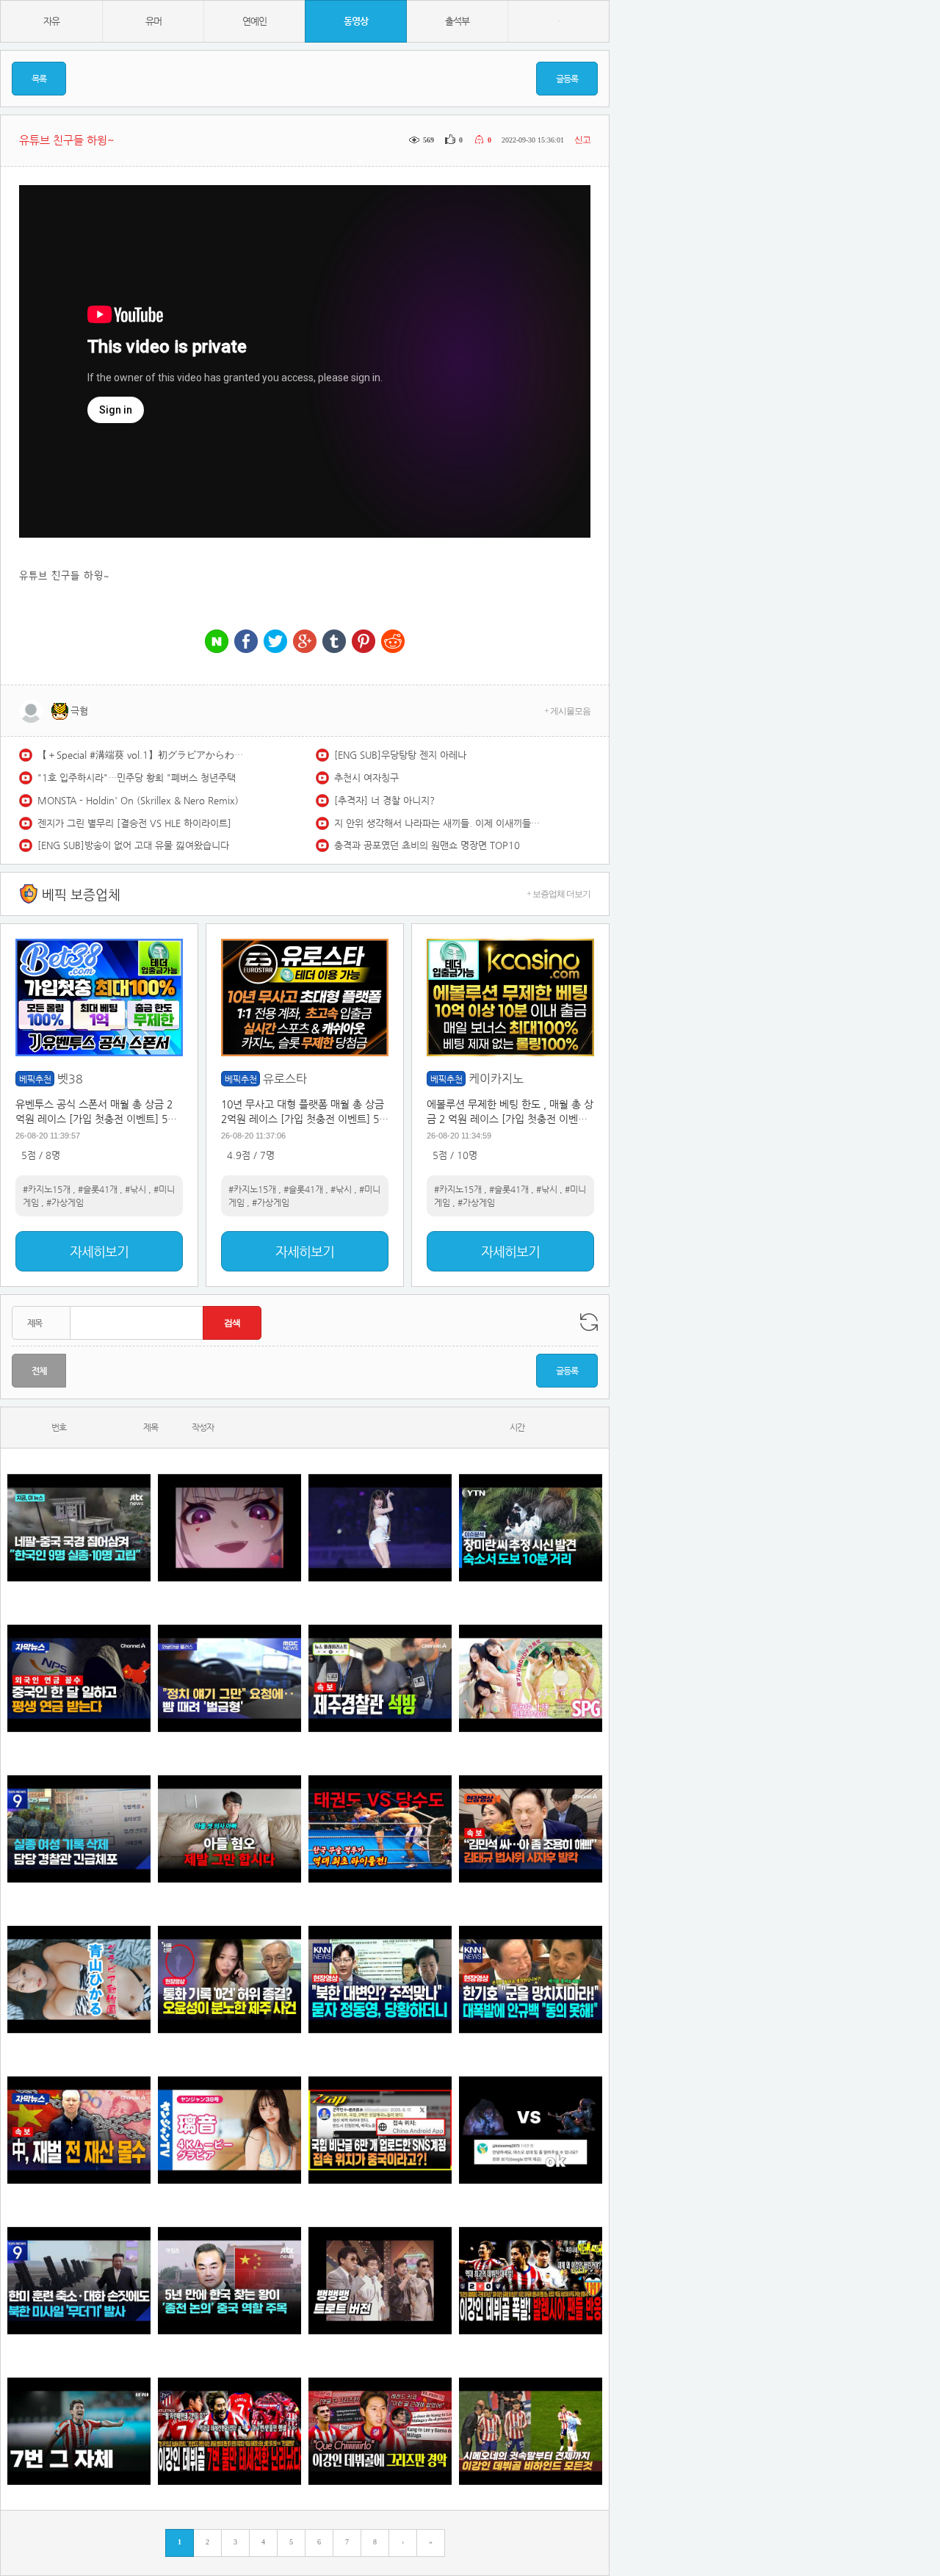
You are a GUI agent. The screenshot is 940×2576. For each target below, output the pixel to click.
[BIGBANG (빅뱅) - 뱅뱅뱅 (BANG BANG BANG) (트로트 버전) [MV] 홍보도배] (380, 2280)
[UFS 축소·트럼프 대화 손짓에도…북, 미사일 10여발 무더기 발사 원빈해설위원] (79, 2280)
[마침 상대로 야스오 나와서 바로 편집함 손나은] (531, 2130)
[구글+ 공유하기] (305, 642)
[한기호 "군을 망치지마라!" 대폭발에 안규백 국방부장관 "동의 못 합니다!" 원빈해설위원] (531, 1979)
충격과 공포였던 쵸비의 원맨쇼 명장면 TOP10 (427, 845)
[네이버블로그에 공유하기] (217, 642)
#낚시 (135, 1189)
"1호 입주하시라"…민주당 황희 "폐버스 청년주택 (137, 778)
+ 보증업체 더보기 (558, 894)
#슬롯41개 (98, 1189)
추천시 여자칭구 (366, 778)
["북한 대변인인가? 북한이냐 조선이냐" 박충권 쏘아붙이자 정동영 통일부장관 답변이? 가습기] (380, 1979)
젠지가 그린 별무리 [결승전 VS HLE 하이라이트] (134, 823)
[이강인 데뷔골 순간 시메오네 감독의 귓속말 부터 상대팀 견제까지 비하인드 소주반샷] (531, 2431)
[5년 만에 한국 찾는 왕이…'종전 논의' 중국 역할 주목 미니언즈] (229, 2280)
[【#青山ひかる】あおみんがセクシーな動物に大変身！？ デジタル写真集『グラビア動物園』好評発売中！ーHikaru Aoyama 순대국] (79, 1979)
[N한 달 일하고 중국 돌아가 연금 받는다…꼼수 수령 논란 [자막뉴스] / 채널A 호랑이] (79, 1678)
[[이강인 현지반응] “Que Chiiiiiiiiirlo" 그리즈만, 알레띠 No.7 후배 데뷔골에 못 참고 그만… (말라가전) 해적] (380, 2431)
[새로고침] (589, 1322)
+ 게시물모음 (567, 711)
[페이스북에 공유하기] (246, 642)
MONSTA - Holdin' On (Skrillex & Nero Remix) (138, 800)
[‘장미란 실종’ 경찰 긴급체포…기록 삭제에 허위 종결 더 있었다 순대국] (79, 1829)
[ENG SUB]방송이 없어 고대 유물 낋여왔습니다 (133, 845)
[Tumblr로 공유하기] (334, 642)
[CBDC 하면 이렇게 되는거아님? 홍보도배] (79, 2130)
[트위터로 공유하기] (275, 642)
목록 (39, 79)
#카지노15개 (47, 1189)
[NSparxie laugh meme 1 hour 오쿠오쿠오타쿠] (229, 1527)
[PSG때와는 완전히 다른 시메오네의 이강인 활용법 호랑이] (79, 2431)
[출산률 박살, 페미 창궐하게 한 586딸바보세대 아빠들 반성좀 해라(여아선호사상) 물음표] (229, 1829)
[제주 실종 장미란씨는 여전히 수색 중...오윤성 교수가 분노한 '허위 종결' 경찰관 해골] (229, 1979)
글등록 (567, 79)
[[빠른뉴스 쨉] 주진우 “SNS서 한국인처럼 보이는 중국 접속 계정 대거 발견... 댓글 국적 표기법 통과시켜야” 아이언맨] (380, 2130)
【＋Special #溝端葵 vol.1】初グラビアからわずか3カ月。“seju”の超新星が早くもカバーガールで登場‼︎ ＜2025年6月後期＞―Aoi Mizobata (140, 755)
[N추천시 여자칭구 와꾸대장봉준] (380, 1527)
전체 (39, 1371)
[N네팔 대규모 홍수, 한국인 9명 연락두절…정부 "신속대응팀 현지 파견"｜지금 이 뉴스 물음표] (79, 1527)
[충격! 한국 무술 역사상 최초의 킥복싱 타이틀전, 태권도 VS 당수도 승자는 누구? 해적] (380, 1829)
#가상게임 (65, 1202)
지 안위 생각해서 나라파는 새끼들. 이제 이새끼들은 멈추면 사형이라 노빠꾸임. (437, 823)
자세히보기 (99, 1251)
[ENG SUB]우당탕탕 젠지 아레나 (400, 755)
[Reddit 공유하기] (393, 642)
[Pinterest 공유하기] (364, 642)
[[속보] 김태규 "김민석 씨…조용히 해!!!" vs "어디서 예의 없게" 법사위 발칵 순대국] (531, 1829)
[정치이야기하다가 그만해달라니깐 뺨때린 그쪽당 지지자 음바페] (229, 1678)
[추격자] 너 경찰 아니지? (384, 800)
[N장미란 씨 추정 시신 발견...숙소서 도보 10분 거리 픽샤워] (531, 1527)
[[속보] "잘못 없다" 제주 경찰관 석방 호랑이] (380, 1678)
